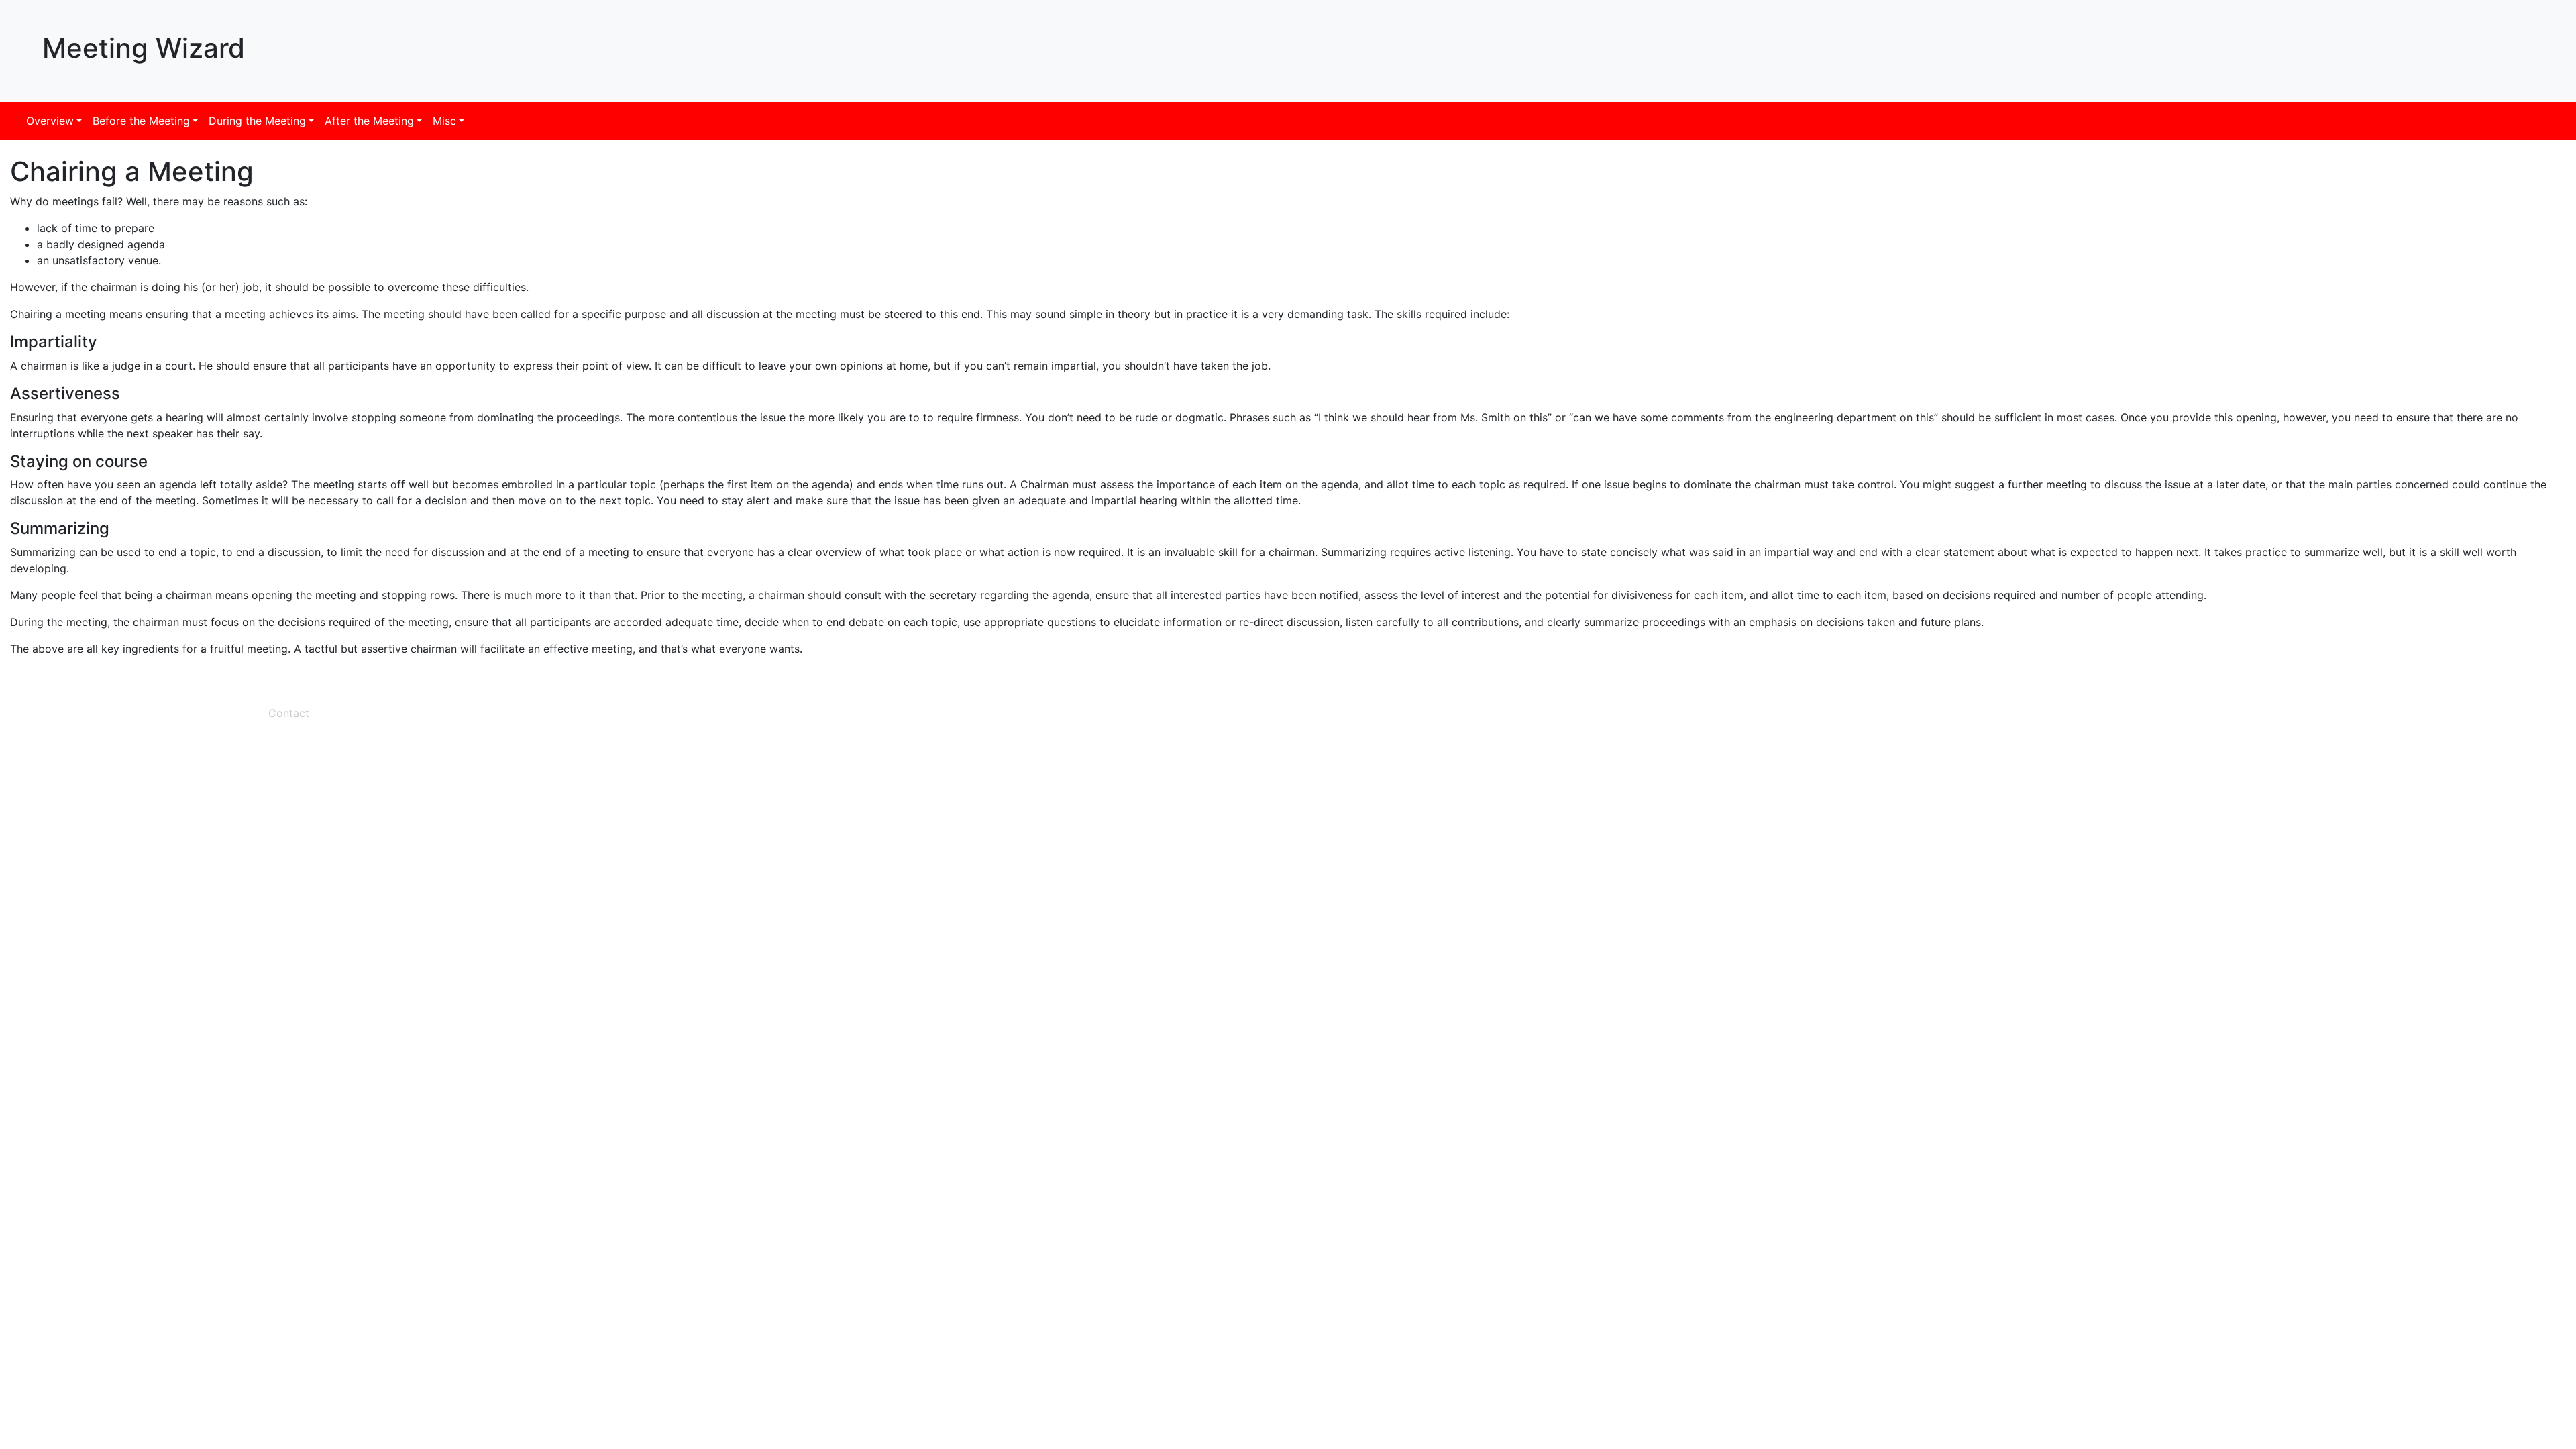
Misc (444, 121)
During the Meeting (257, 121)
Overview (50, 121)
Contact (289, 713)
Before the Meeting (141, 121)
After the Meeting (369, 121)
